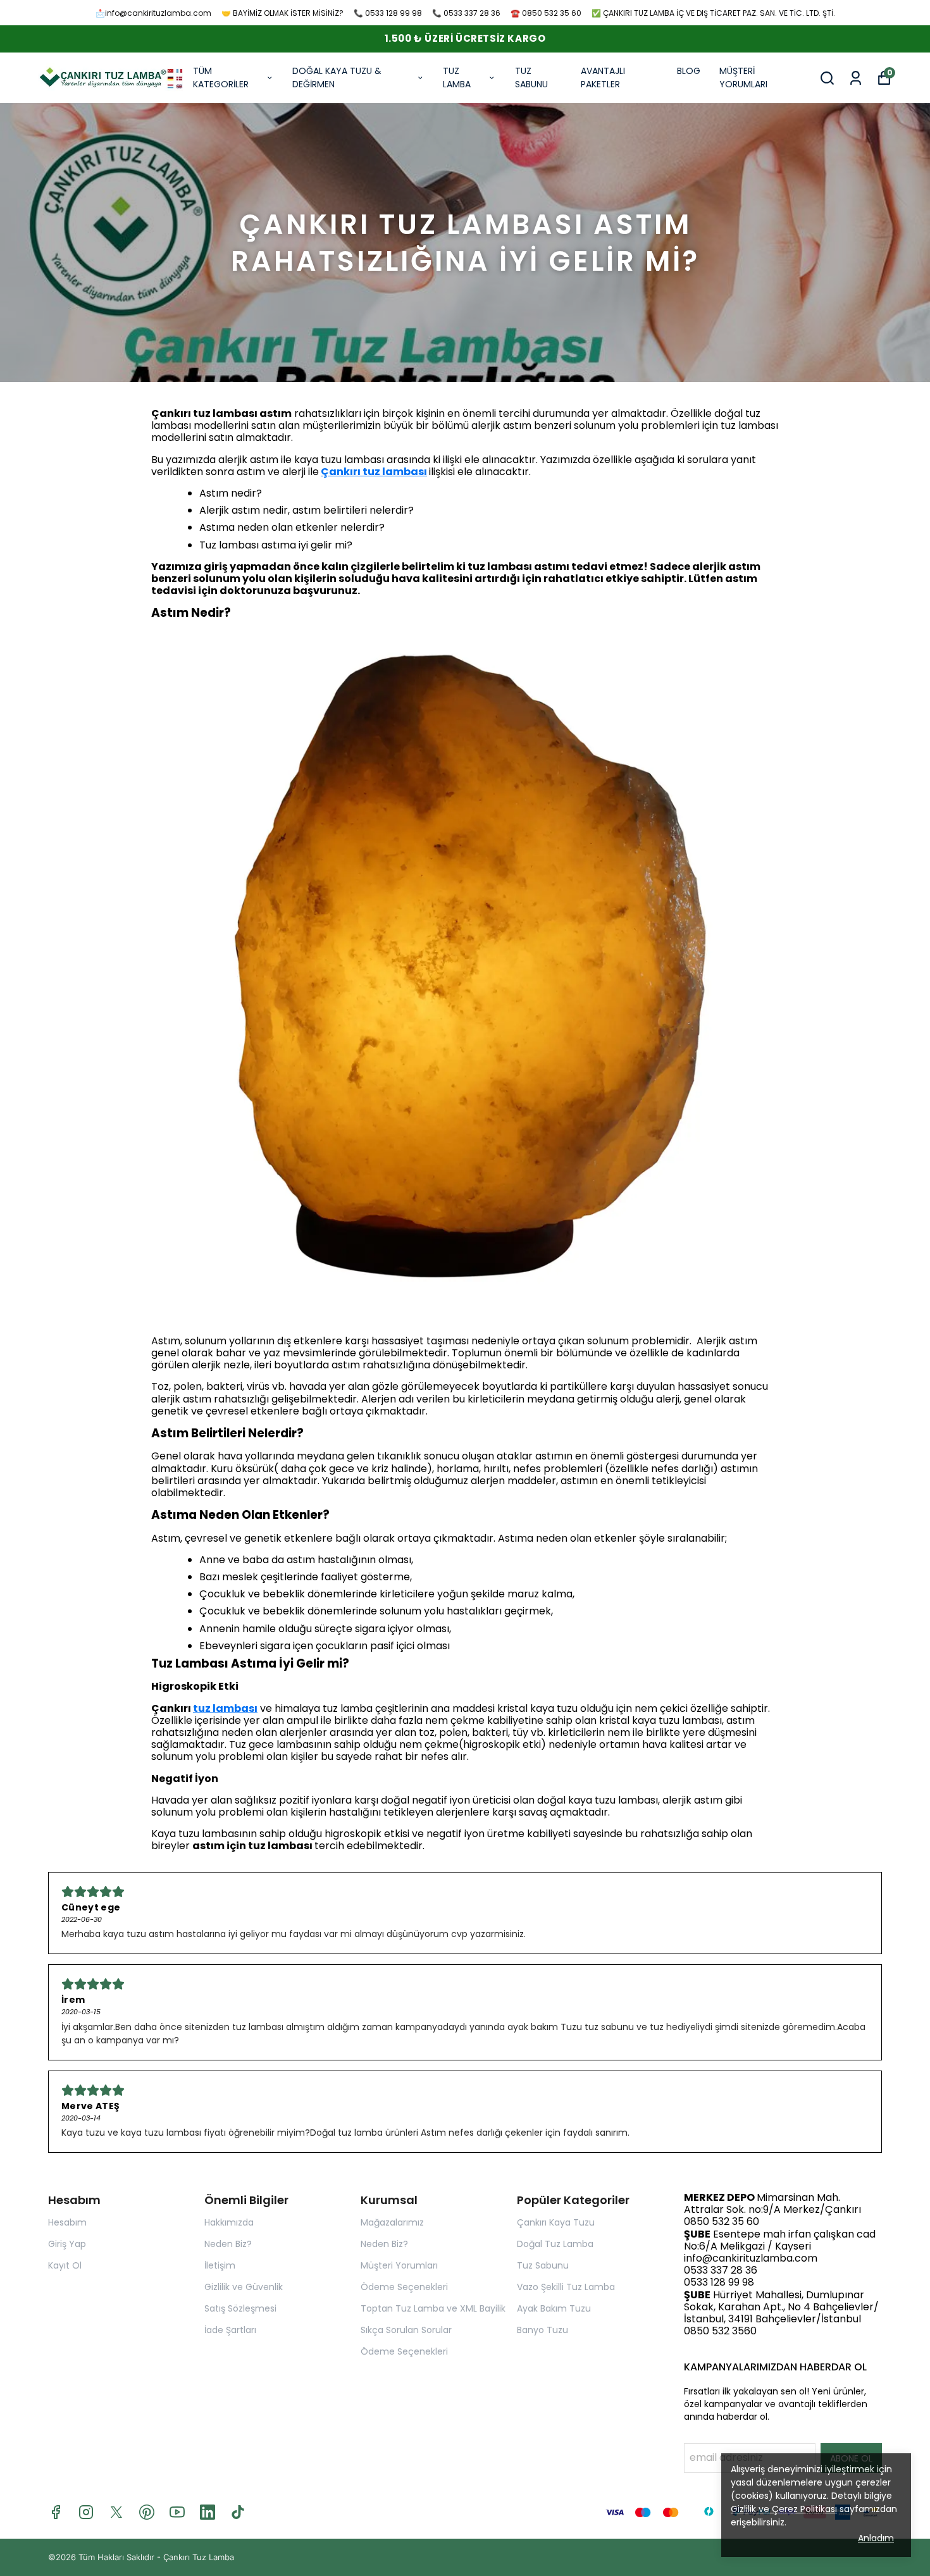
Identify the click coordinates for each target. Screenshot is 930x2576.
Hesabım (67, 2222)
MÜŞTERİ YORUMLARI (743, 77)
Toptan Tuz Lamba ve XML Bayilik (433, 2308)
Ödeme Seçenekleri (404, 2287)
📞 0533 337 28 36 (466, 13)
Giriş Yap (67, 2244)
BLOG (689, 71)
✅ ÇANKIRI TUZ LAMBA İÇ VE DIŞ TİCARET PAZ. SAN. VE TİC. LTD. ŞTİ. (713, 13)
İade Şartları (230, 2330)
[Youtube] (177, 2512)
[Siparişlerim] (856, 78)
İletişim (220, 2265)
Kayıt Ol (65, 2265)
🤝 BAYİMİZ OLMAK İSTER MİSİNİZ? (282, 13)
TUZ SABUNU (531, 77)
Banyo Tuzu (542, 2330)
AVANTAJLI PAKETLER (603, 77)
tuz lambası (225, 1708)
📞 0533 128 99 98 (388, 13)
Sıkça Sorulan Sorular (406, 2330)
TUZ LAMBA (457, 77)
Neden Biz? (228, 2244)
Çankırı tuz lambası (374, 472)
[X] (116, 2512)
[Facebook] (56, 2512)
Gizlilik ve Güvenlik (244, 2287)
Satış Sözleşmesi (240, 2308)
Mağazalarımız (392, 2222)
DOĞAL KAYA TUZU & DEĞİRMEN (337, 77)
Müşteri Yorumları (399, 2265)
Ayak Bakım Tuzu (554, 2308)
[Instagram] (86, 2512)
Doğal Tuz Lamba (555, 2244)
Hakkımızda (229, 2222)
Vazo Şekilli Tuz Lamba (566, 2287)
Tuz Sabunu (543, 2265)
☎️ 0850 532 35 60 (546, 13)
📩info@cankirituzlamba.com (153, 13)
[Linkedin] (208, 2512)
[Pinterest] (147, 2512)
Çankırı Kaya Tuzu (556, 2222)
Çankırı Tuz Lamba (199, 2557)
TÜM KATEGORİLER (221, 77)
